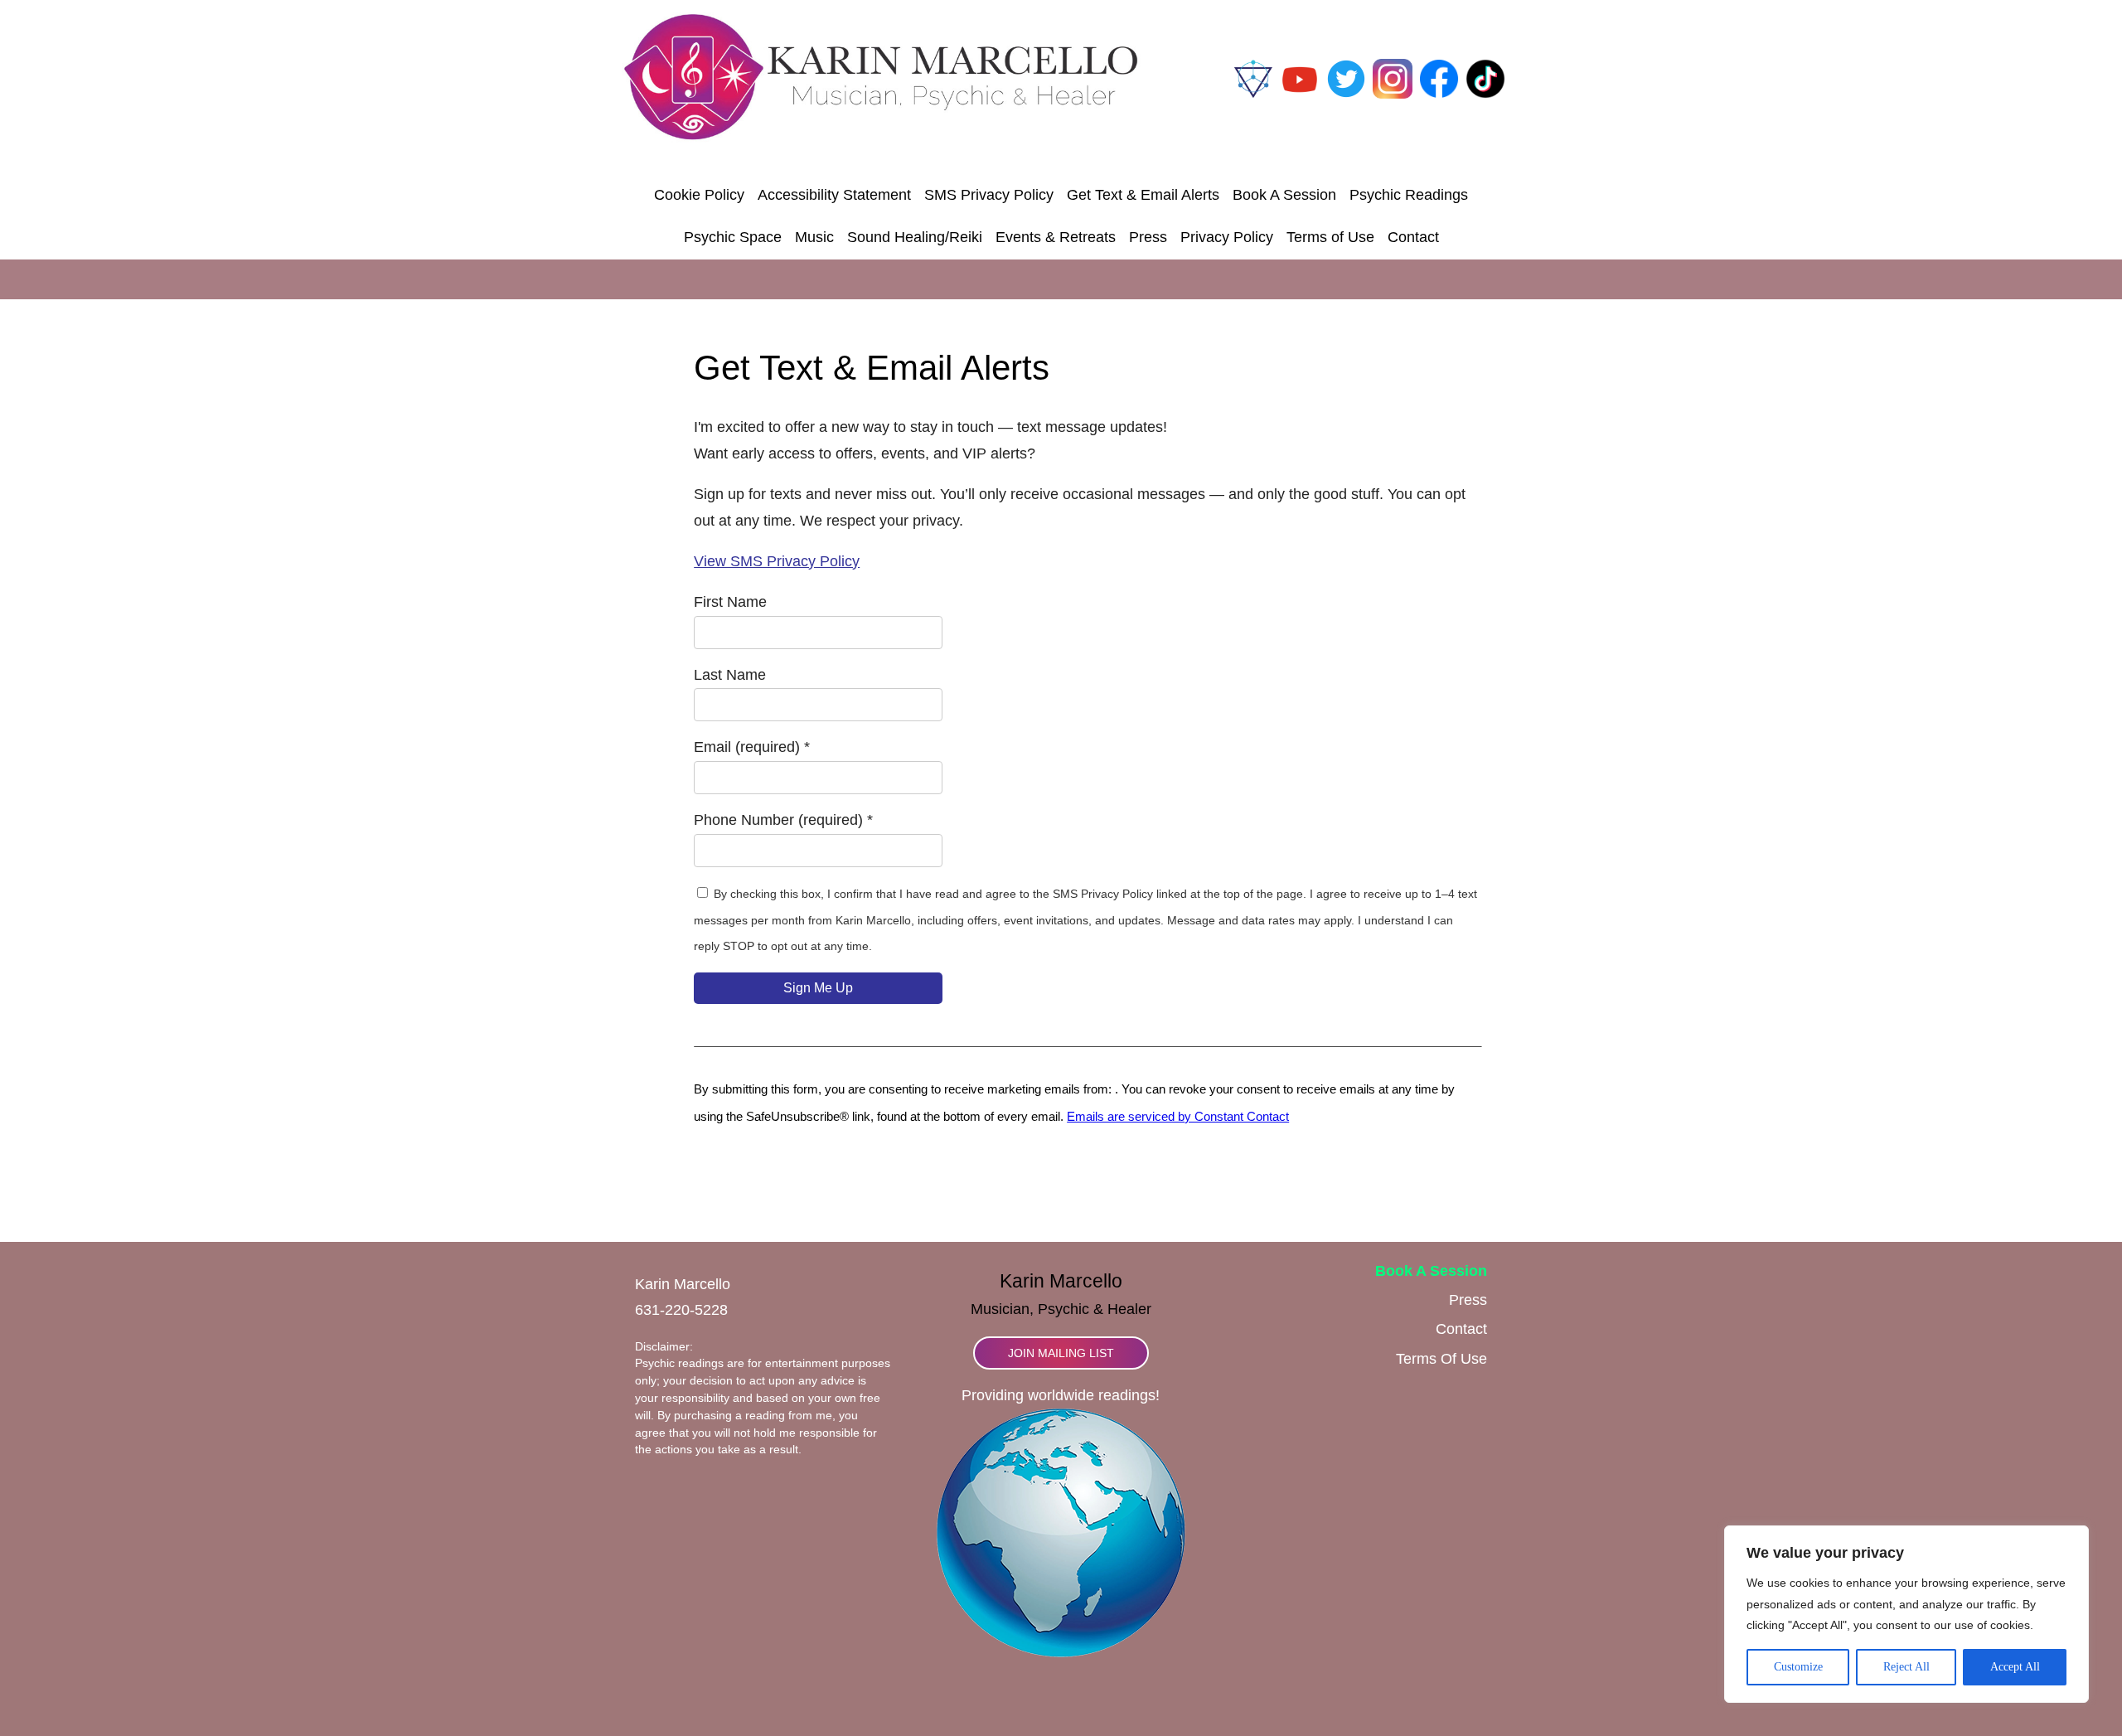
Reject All (1906, 1667)
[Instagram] (1393, 94)
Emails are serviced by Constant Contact (1178, 1117)
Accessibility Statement (834, 195)
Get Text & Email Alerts (1143, 195)
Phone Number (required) (783, 820)
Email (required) (752, 747)
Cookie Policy (699, 195)
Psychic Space (733, 237)
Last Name (730, 675)
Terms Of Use (1441, 1359)
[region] (1906, 1614)
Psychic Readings (1409, 195)
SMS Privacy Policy (989, 195)
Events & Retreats (1056, 237)
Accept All (2015, 1667)
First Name (730, 602)
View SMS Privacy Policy (777, 561)
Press (1148, 237)
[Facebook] (1439, 94)
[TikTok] (1485, 94)
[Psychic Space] (1253, 94)
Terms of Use (1330, 237)
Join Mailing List (1061, 1353)
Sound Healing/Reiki (915, 237)
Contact (1413, 237)
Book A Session (1284, 195)
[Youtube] (1300, 94)
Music (814, 237)
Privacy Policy (1227, 237)
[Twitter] (1346, 94)
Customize (1798, 1667)
